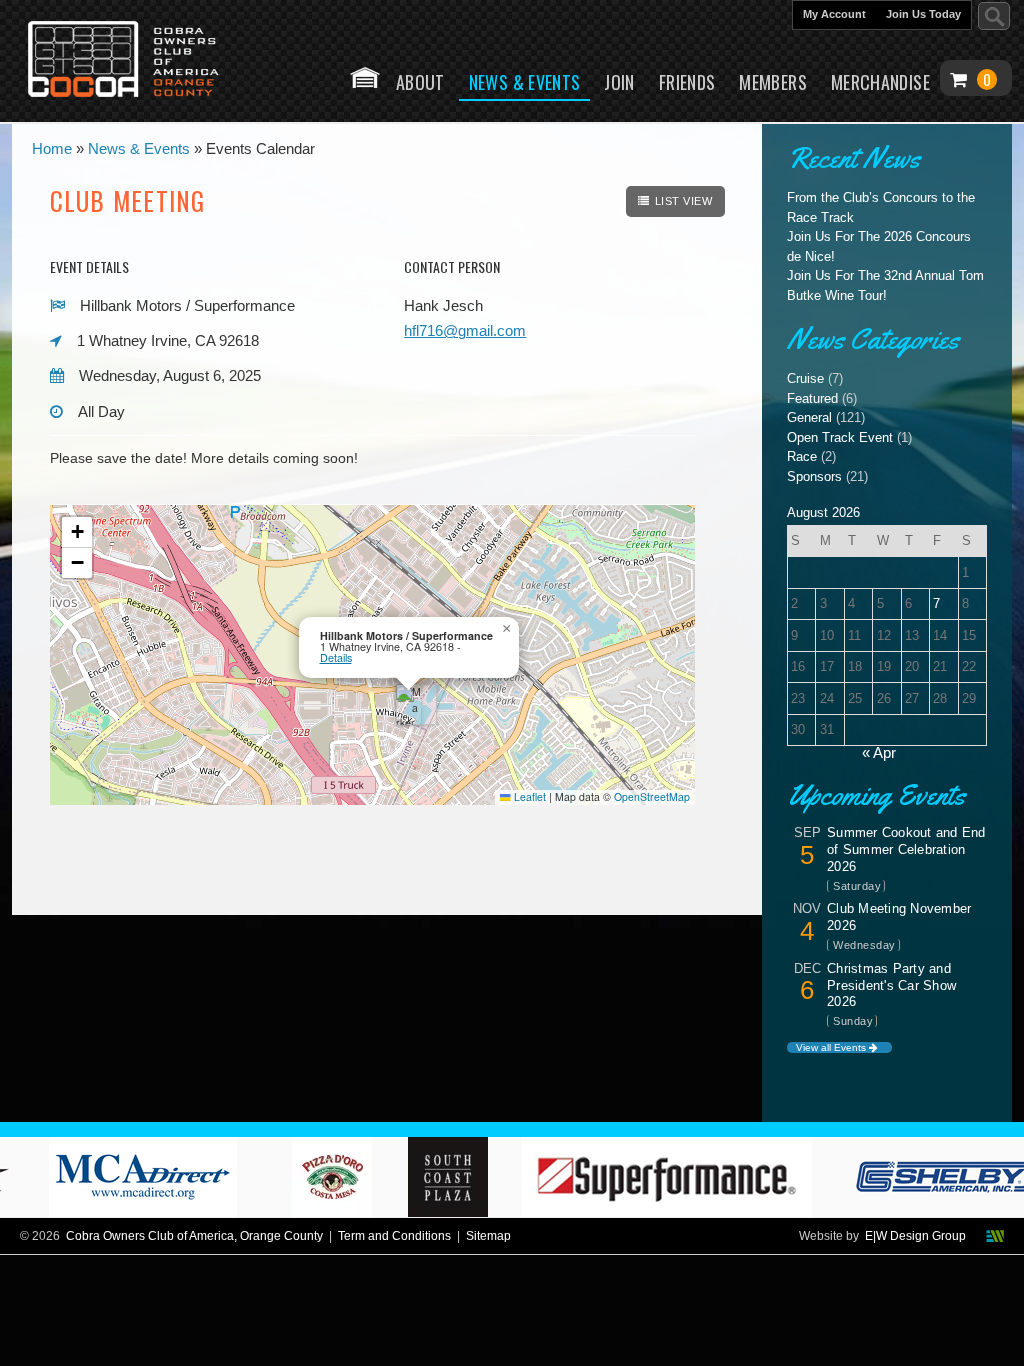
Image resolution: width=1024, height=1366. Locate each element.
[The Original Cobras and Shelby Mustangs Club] (137, 61)
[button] (408, 704)
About (420, 82)
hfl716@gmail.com (465, 331)
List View (684, 201)
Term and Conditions (394, 1236)
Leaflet (528, 796)
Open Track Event (840, 437)
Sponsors (814, 476)
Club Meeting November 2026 (899, 917)
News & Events (525, 82)
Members (773, 82)
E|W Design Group (915, 1236)
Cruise (805, 378)
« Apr (879, 753)
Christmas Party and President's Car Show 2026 (891, 985)
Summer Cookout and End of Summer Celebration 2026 (906, 849)
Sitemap (488, 1236)
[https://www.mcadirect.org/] (166, 1212)
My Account (834, 14)
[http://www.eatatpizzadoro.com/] (354, 1212)
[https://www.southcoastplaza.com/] (470, 1212)
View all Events (832, 1047)
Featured (812, 398)
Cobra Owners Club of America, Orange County (194, 1236)
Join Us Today (923, 14)
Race (802, 456)
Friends (687, 82)
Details (336, 657)
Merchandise (880, 82)
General (809, 417)
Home (365, 77)
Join (619, 82)
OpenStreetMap (652, 796)
